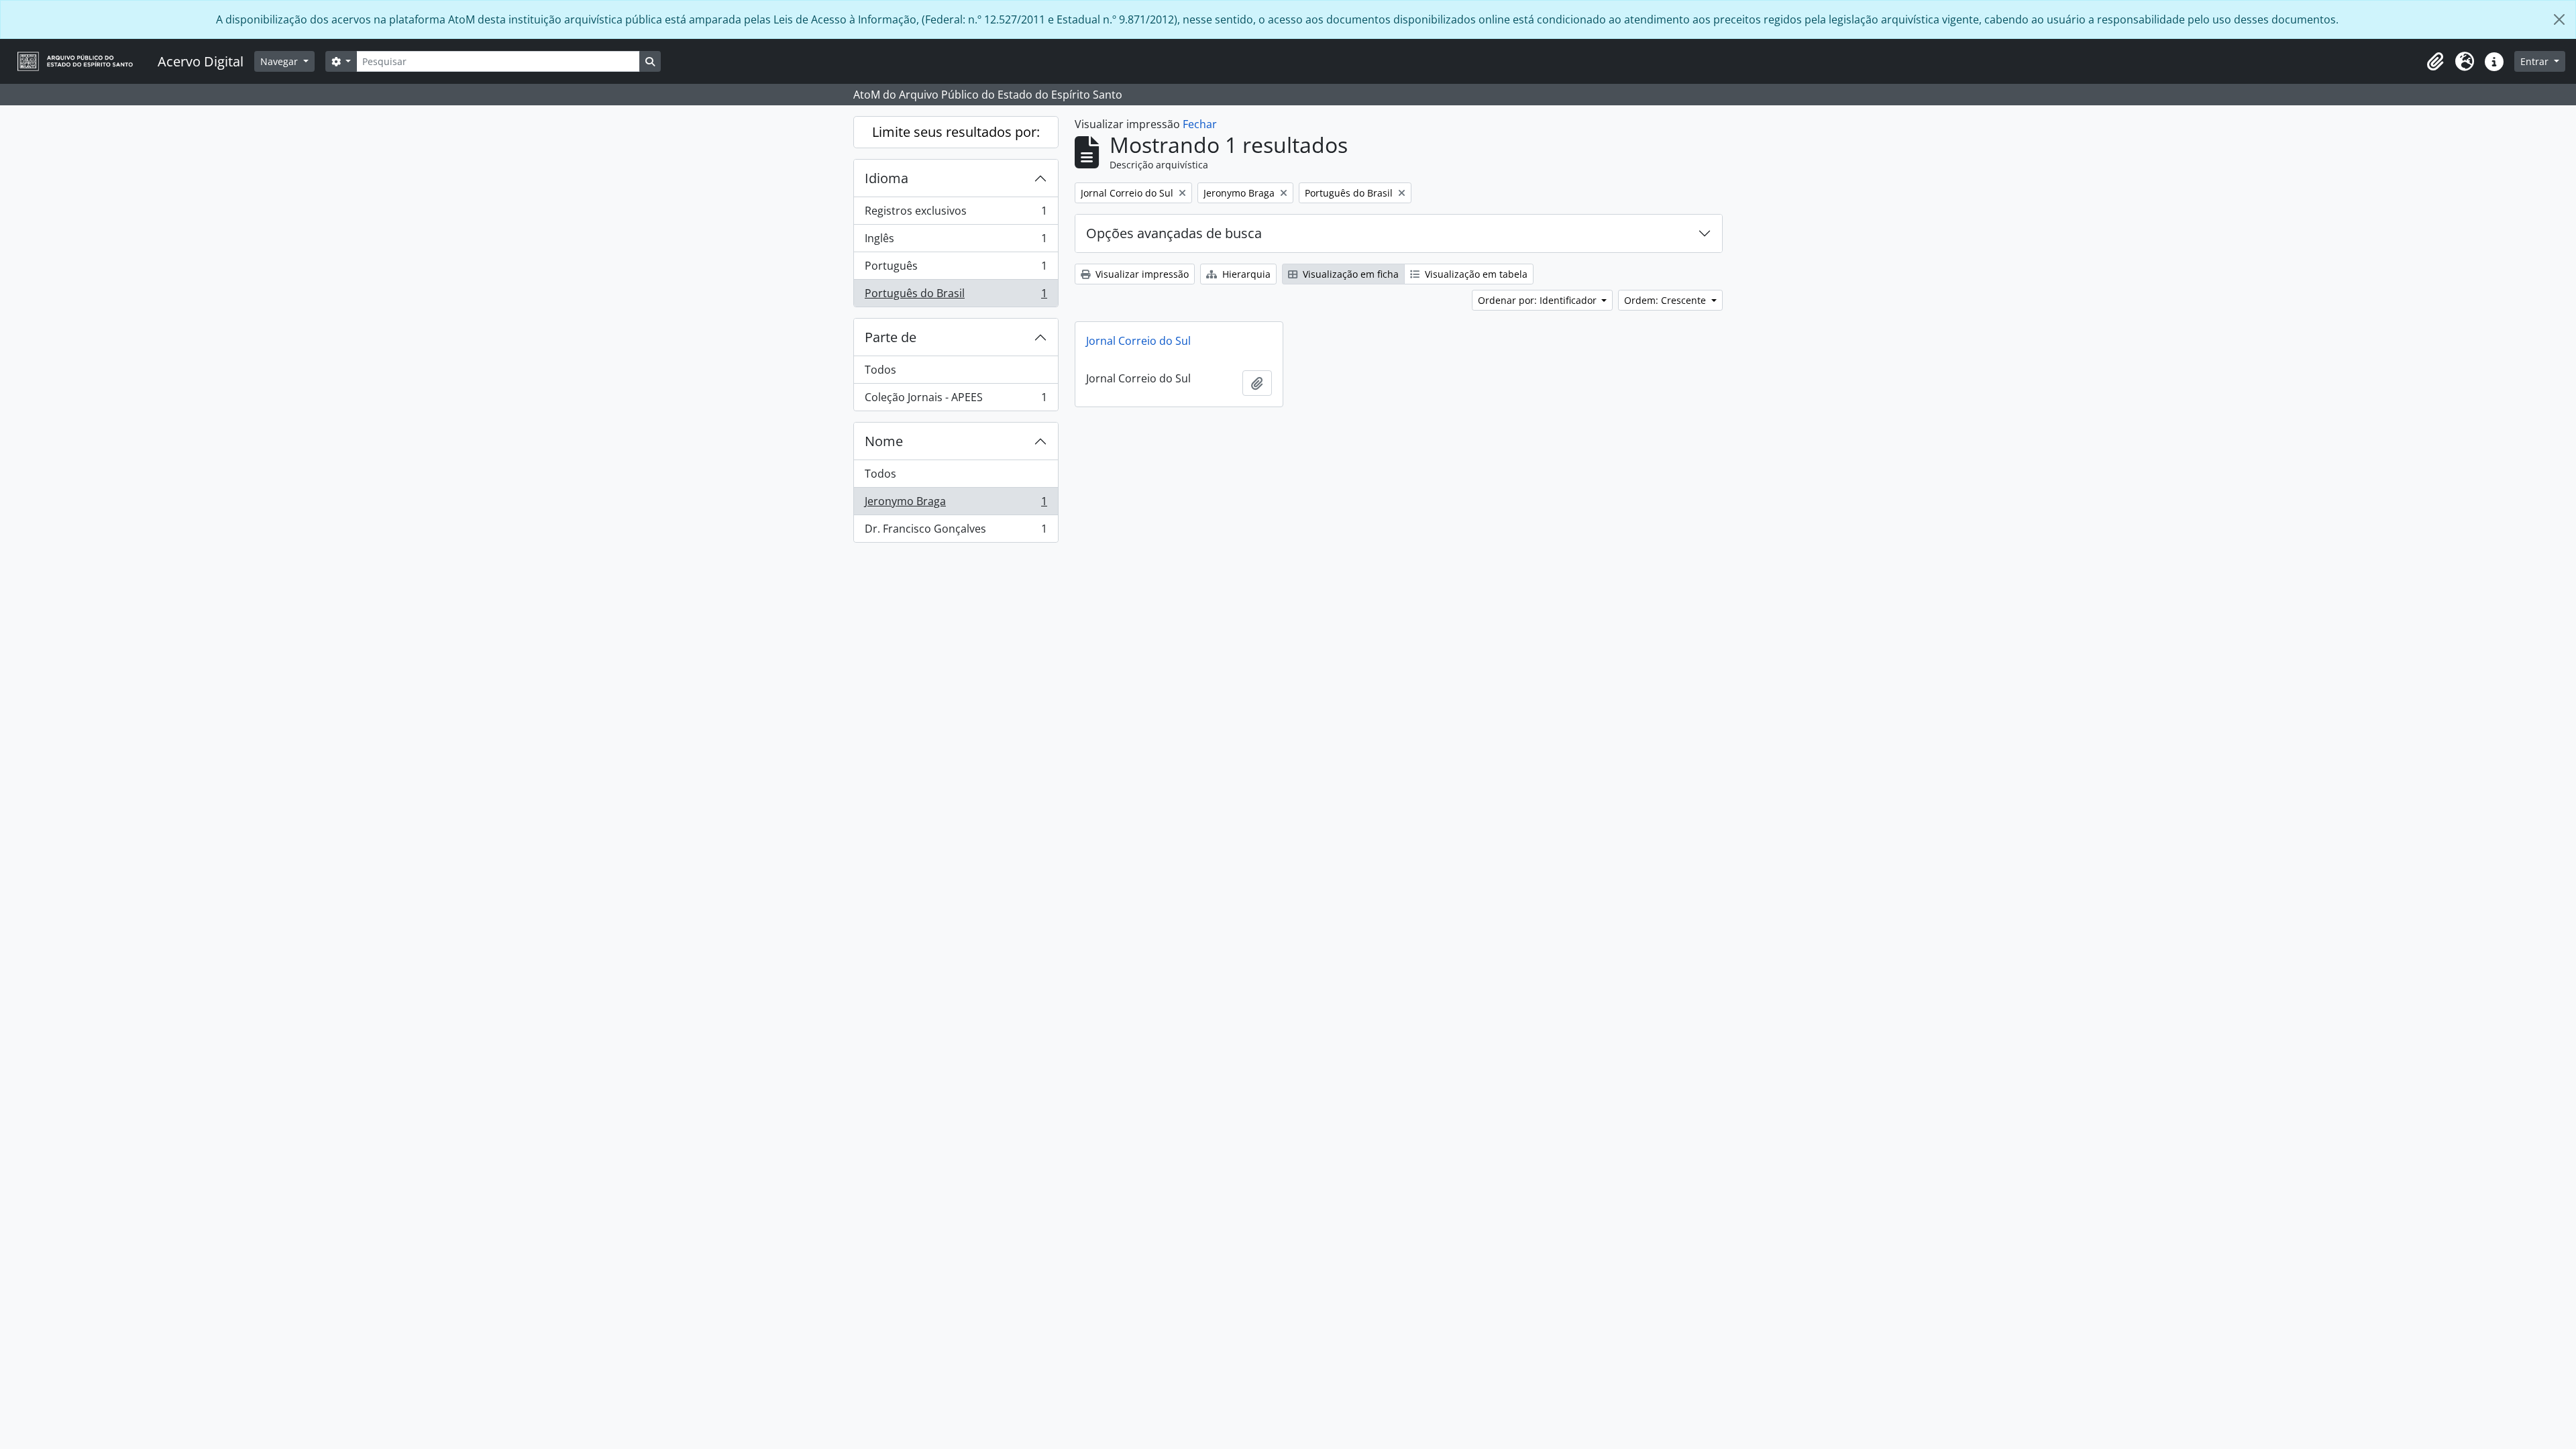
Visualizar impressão (1141, 274)
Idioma (887, 178)
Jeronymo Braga (956, 504)
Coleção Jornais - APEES (956, 400)
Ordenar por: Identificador (1539, 300)
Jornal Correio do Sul (1138, 341)
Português (956, 269)
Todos (880, 370)
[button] (2435, 62)
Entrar (2536, 61)
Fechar (1200, 124)
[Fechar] (2559, 19)
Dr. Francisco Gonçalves (956, 532)
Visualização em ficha (1349, 274)
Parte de (891, 337)
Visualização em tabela (1475, 274)
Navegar (280, 61)
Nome (884, 441)
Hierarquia (1245, 274)
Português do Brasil (956, 296)
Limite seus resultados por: (956, 132)
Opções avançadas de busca (1174, 233)
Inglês (956, 241)
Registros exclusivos (956, 214)
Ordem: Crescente (1666, 300)
